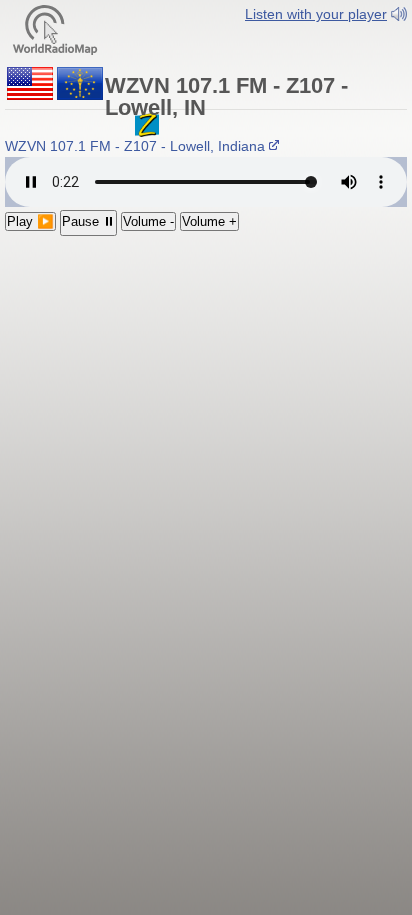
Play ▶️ (30, 221)
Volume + (209, 221)
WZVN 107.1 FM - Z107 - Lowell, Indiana (137, 146)
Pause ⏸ (88, 221)
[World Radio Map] (55, 28)
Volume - (148, 221)
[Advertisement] (206, 366)
